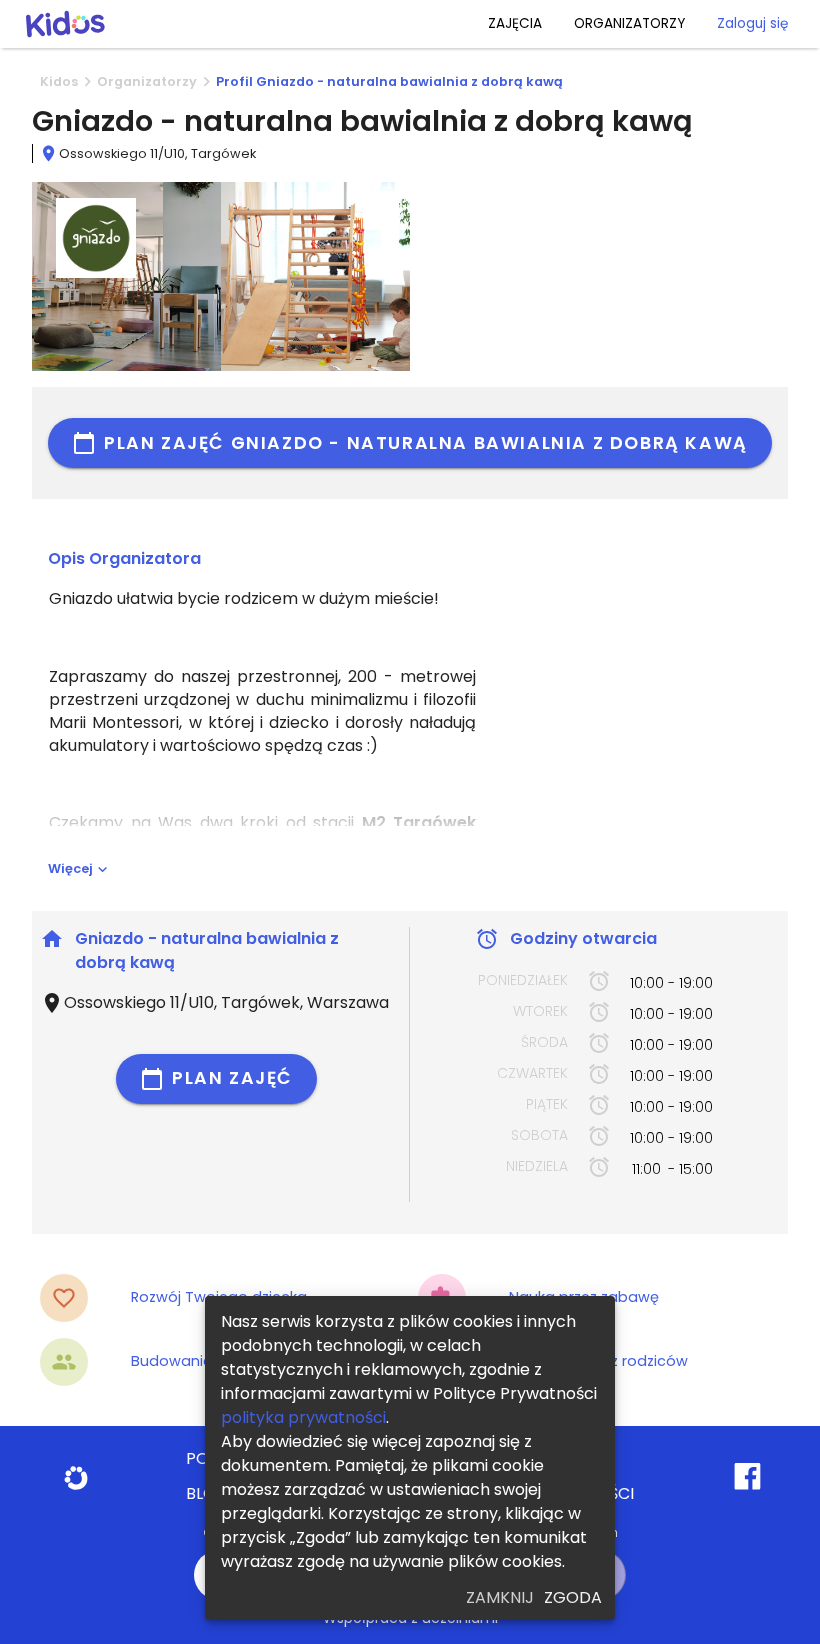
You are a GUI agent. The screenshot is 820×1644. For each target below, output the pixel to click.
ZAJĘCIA (515, 23)
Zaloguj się (752, 23)
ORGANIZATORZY (629, 23)
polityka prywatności (303, 1417)
